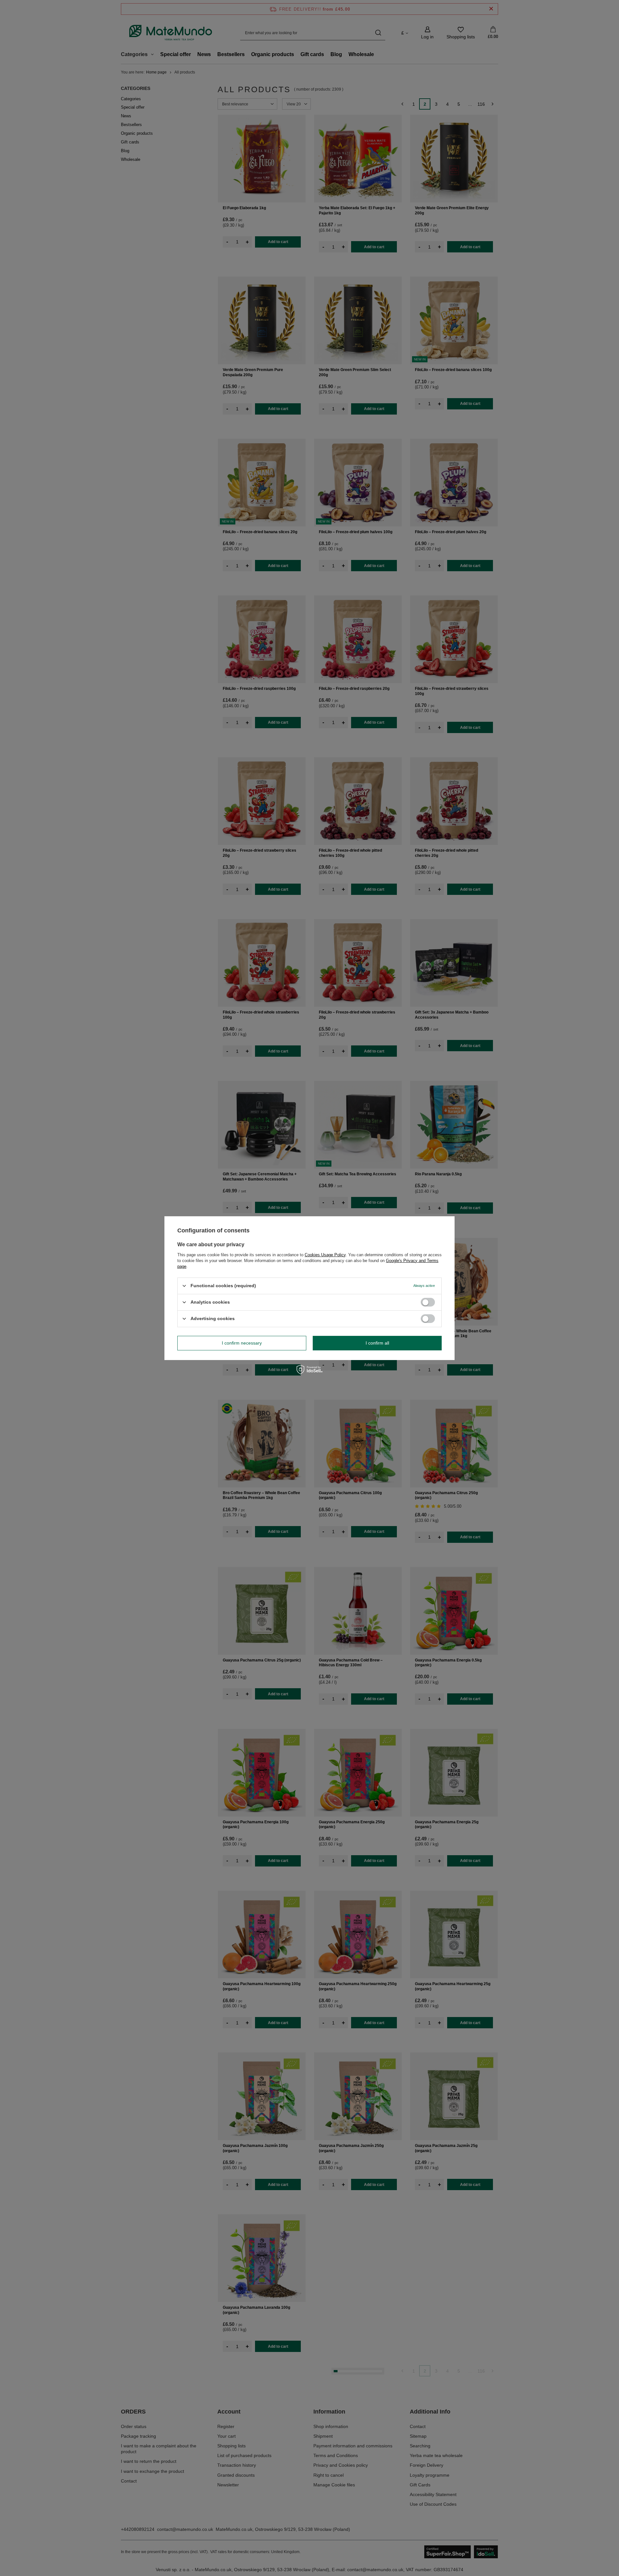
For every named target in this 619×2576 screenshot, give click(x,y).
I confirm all (377, 1343)
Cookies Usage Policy (325, 1254)
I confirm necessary (242, 1343)
